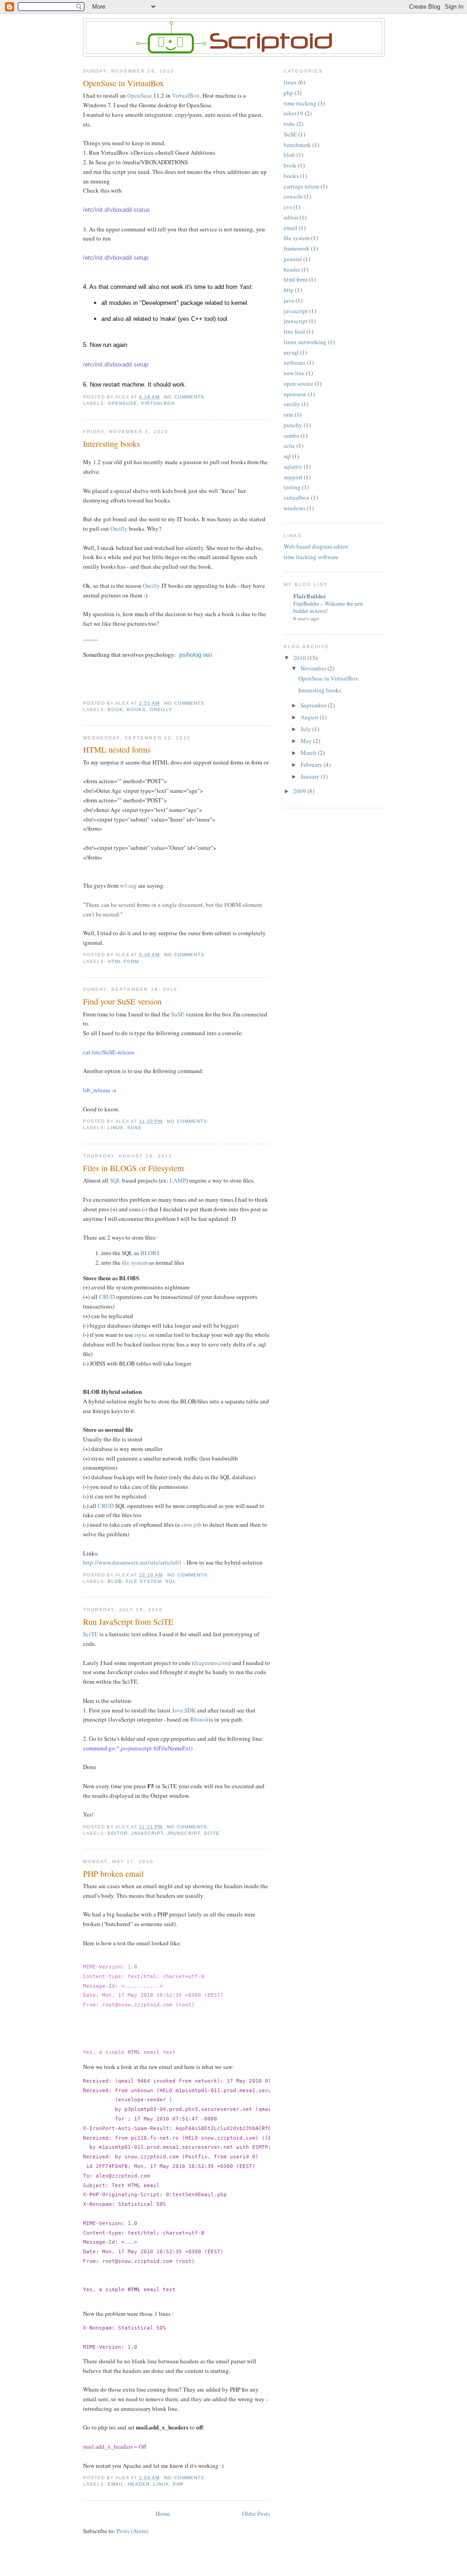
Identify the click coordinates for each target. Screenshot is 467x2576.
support (293, 477)
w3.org (128, 885)
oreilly (161, 709)
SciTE (91, 1634)
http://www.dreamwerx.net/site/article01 (132, 1562)
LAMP (178, 1180)
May (307, 741)
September (314, 705)
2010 (300, 658)
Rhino (198, 1719)
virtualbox (158, 403)
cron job (191, 1524)
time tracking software (311, 557)
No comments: (186, 397)
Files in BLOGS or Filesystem (133, 1168)
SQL (116, 1180)
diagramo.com (211, 1663)
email (116, 2484)
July (306, 729)
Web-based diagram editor (316, 546)
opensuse (122, 403)
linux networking (305, 342)
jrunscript (183, 1833)
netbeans (295, 362)
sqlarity (293, 466)
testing (292, 487)
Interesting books (112, 444)
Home (163, 2513)
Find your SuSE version (122, 1001)
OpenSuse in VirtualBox (123, 83)
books (136, 709)
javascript (147, 1833)
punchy (293, 425)
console (293, 196)
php (178, 2484)
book (115, 709)
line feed (294, 331)
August (310, 717)
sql (171, 1581)
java (289, 300)
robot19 (293, 113)
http (289, 290)
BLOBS (150, 1253)
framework (297, 248)
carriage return (301, 186)
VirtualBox (186, 95)
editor (118, 1833)
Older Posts (256, 2513)
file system (135, 1262)
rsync (142, 1335)
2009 (300, 791)
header (139, 2484)
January (311, 776)
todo (289, 124)
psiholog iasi (196, 655)
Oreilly (119, 529)
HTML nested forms (117, 749)
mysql (291, 352)
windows (295, 508)
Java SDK (184, 1710)
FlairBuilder (310, 596)
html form (123, 961)
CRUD (107, 1297)
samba (291, 435)
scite (212, 1833)
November (314, 668)
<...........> (142, 1986)
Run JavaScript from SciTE (128, 1622)
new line (294, 373)
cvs (288, 207)
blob (115, 1581)
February (312, 764)
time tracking (300, 103)
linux (116, 1128)
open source (298, 383)
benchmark (297, 145)
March (309, 753)
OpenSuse (140, 95)
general (293, 259)
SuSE (178, 1014)
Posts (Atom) (132, 2531)
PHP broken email (113, 1874)
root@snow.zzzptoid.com (137, 2005)
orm (288, 414)
